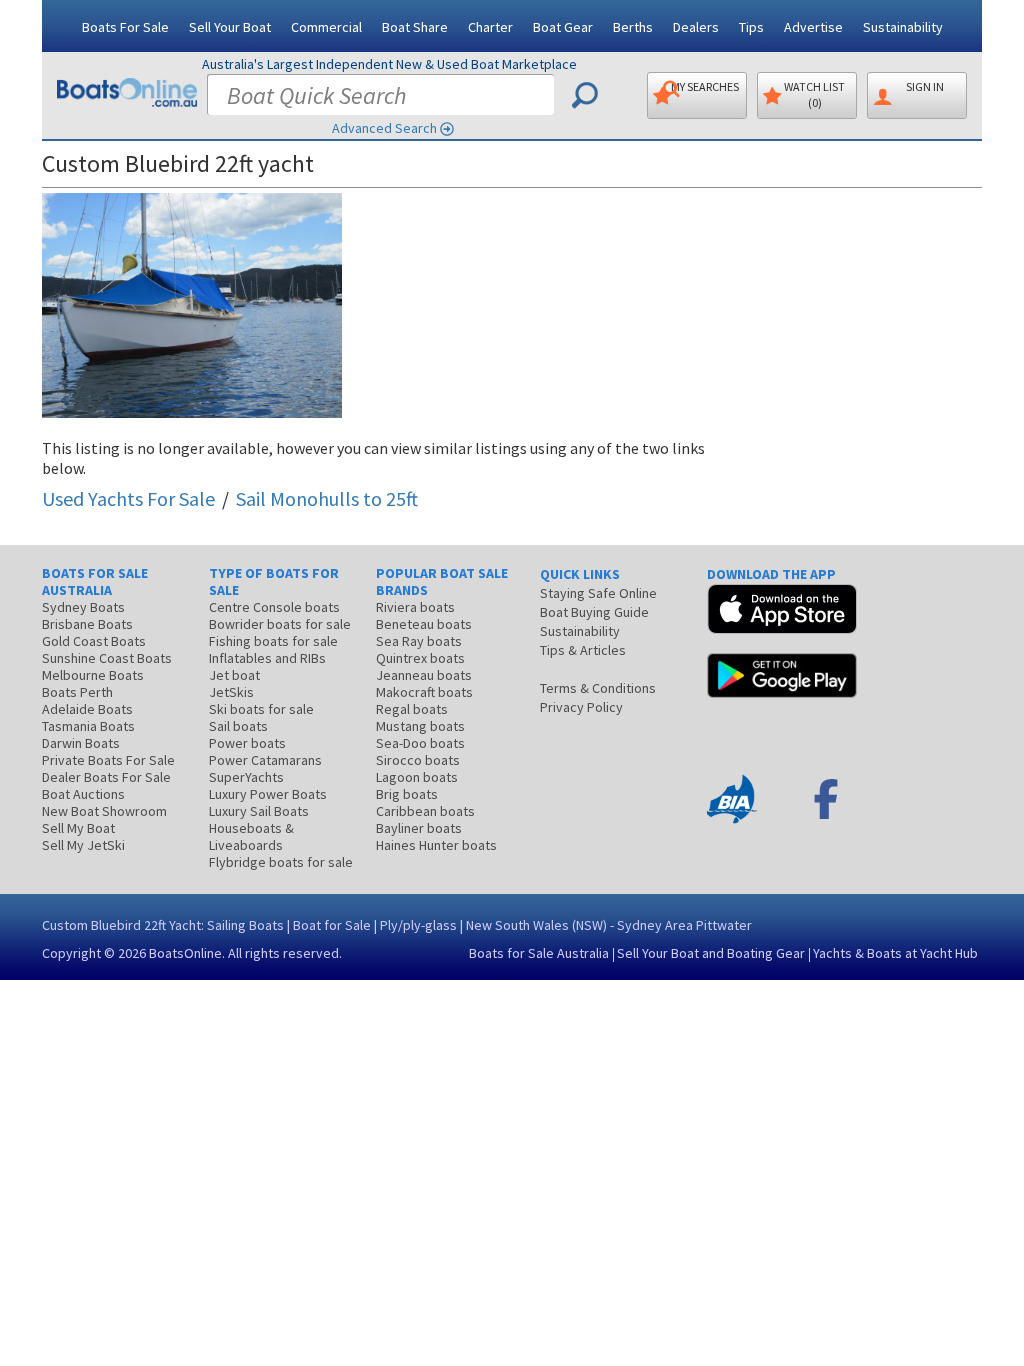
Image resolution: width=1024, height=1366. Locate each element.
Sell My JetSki (83, 845)
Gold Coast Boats (94, 641)
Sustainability (903, 27)
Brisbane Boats (87, 624)
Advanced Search (384, 128)
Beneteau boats (424, 624)
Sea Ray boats (419, 641)
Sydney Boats (83, 607)
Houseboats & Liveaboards (251, 836)
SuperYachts (246, 777)
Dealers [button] (696, 27)
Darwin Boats (81, 743)
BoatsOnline (185, 953)
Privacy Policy (581, 707)
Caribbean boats (425, 811)
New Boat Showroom (104, 811)
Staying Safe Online (598, 593)
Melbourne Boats (93, 675)
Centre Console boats (274, 607)
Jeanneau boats (424, 675)
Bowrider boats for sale (280, 624)
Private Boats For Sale (108, 760)
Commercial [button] (326, 27)
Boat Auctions (83, 794)
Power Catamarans (265, 760)
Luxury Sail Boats (259, 811)
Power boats (247, 743)
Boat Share (415, 27)
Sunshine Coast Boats (107, 658)
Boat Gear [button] (563, 27)
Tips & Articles (583, 650)
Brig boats (407, 794)
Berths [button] (633, 27)
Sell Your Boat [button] (230, 27)
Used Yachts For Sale (128, 498)
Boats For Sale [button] (125, 27)
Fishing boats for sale (273, 641)
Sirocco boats (418, 760)
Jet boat (234, 675)
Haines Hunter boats (436, 845)
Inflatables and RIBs (267, 658)
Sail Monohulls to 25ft (327, 498)
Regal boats (412, 709)
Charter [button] (490, 27)
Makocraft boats (424, 692)
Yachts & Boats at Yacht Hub (895, 953)
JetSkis (231, 692)
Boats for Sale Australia (539, 953)
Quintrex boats (420, 658)
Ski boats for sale (261, 709)
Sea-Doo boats (420, 743)
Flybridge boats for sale (281, 862)
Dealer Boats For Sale (106, 777)
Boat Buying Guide (594, 612)
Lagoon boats (417, 777)
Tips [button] (751, 27)
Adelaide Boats (87, 709)
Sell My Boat (78, 828)
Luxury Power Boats (268, 794)
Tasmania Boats (88, 726)
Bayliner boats (419, 828)
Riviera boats (415, 607)
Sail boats (238, 726)
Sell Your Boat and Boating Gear (711, 953)
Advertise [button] (813, 27)
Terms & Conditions (598, 688)
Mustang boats (420, 726)
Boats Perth (77, 692)
